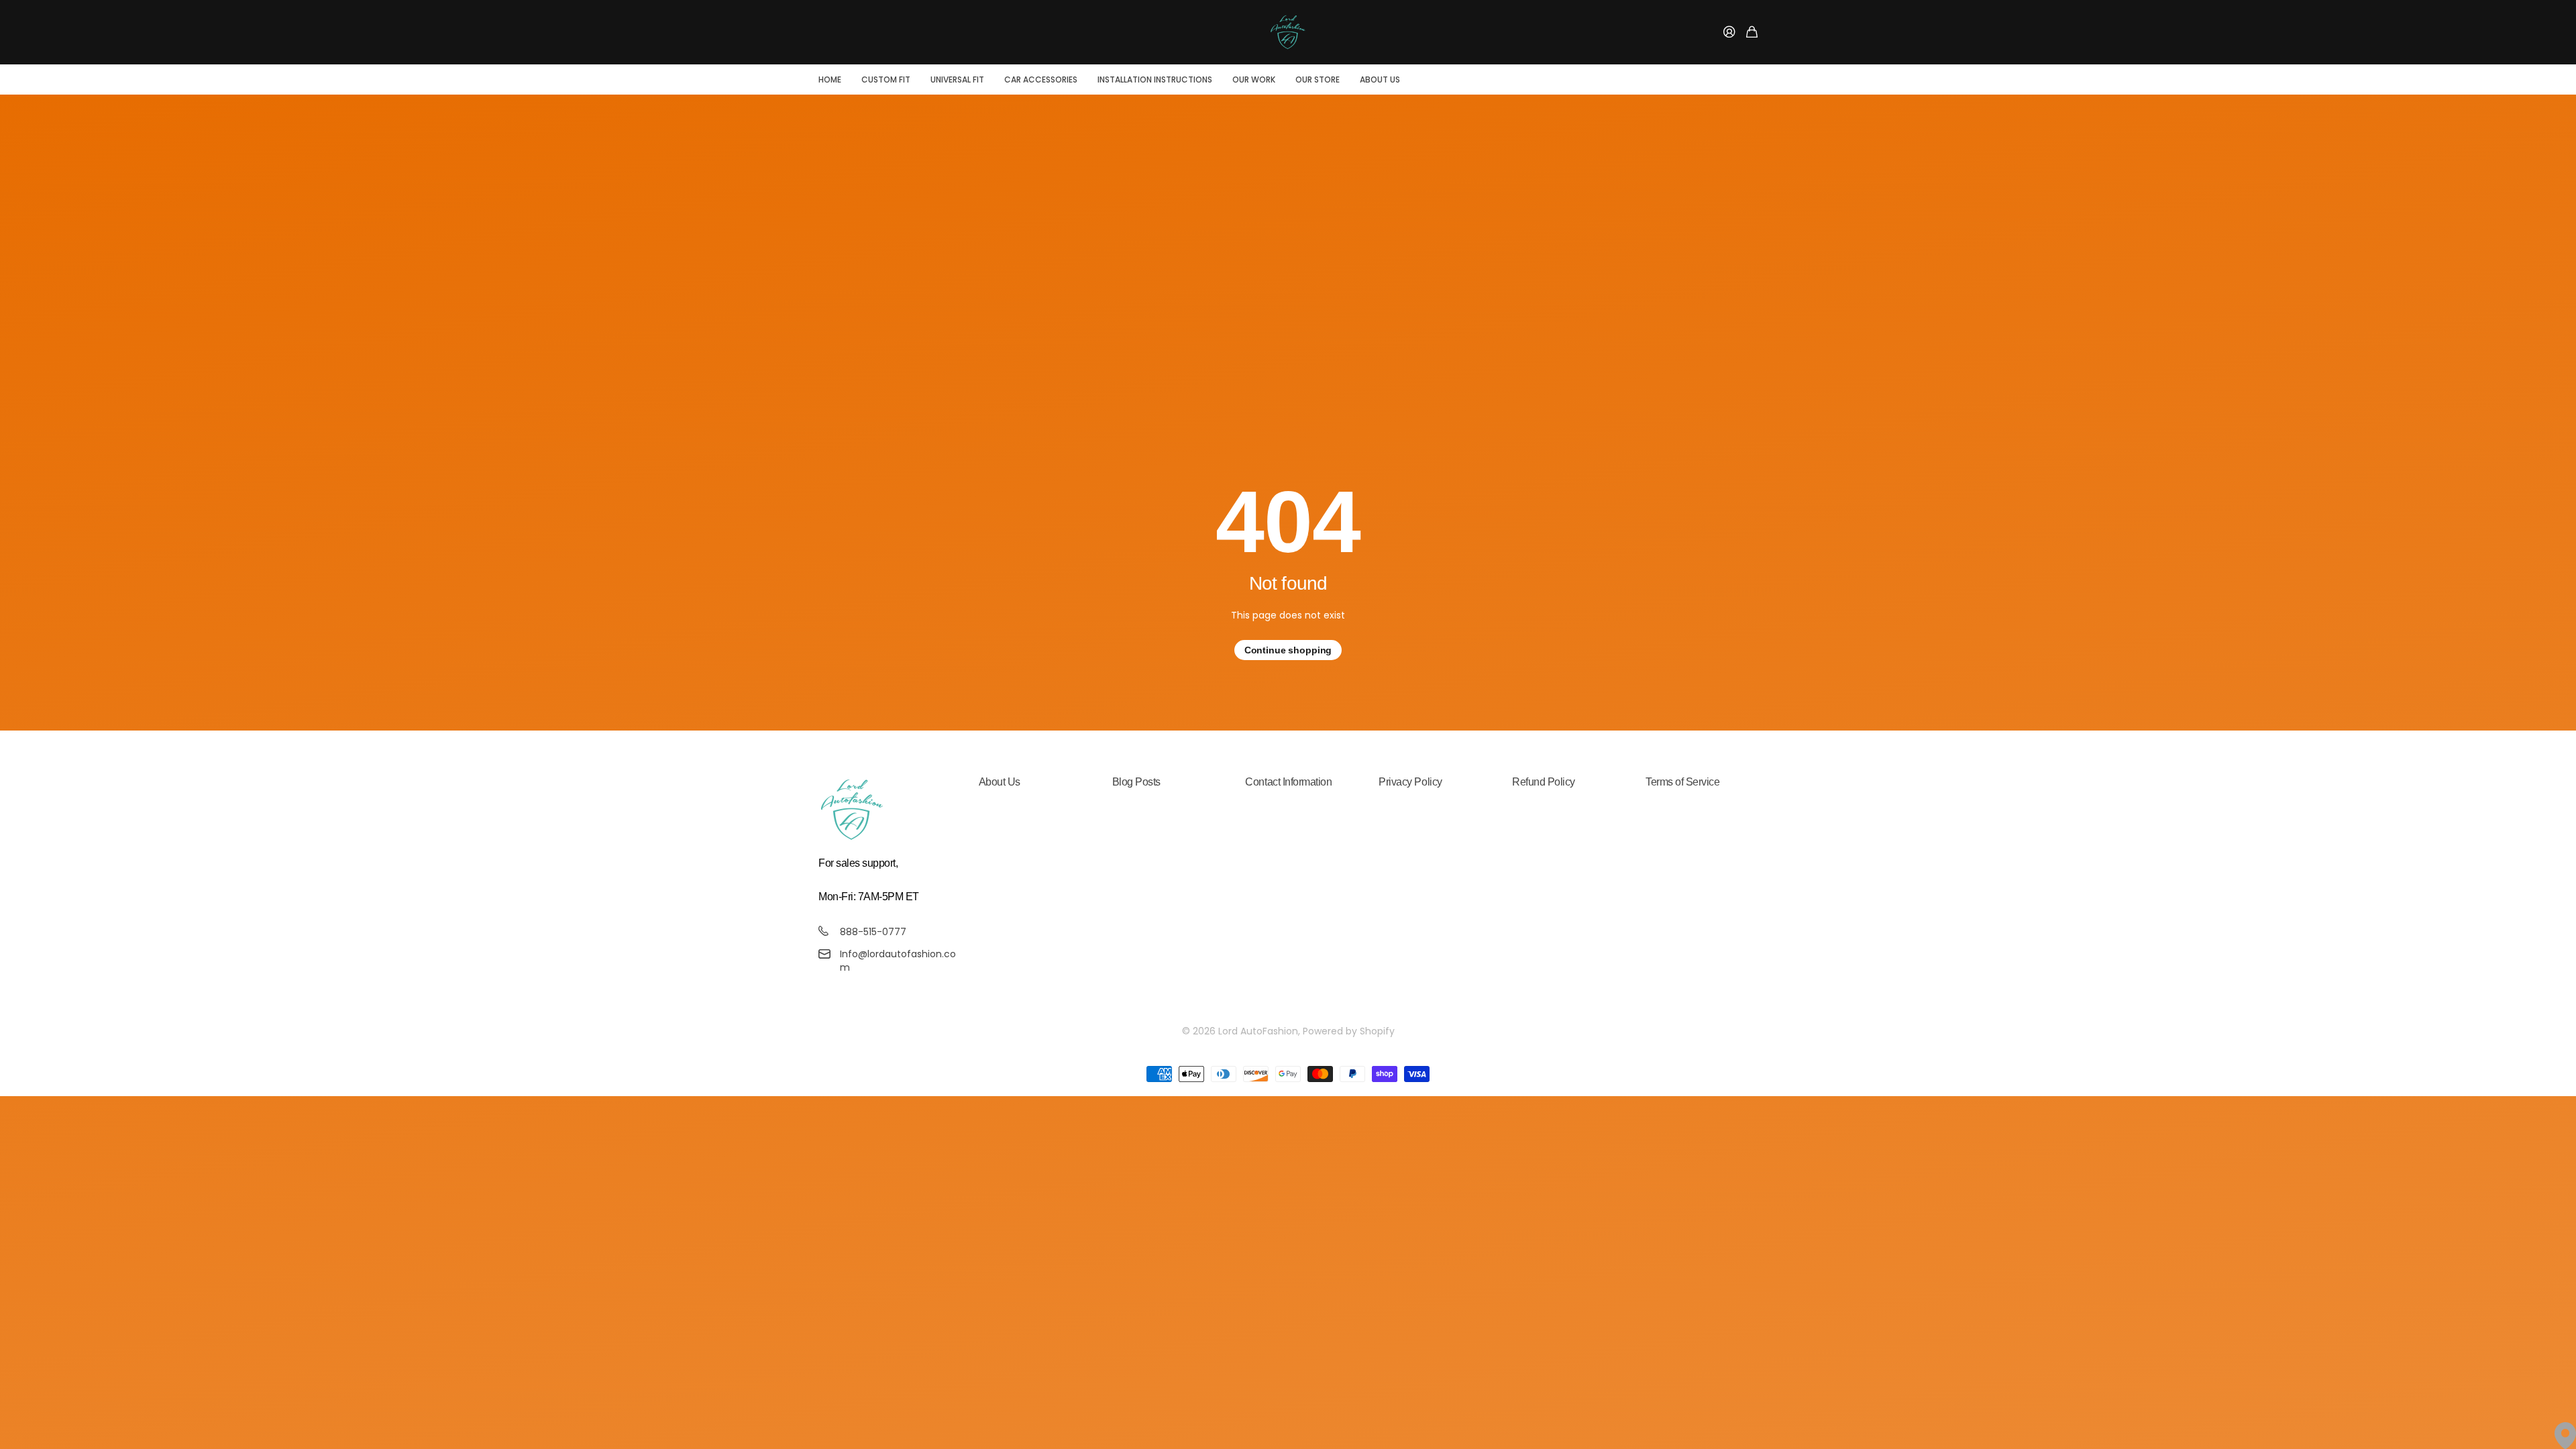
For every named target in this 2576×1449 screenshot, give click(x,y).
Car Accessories (1041, 79)
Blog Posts (1136, 782)
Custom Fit (886, 79)
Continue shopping (1288, 650)
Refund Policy (1544, 782)
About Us (1380, 79)
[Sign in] (1729, 33)
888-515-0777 (873, 932)
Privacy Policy (1410, 782)
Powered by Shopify (1349, 1031)
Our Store (1318, 79)
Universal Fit (957, 79)
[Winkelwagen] (1752, 33)
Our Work (1254, 79)
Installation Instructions (1155, 79)
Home (830, 79)
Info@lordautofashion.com (898, 961)
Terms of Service (1682, 782)
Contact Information (1288, 782)
